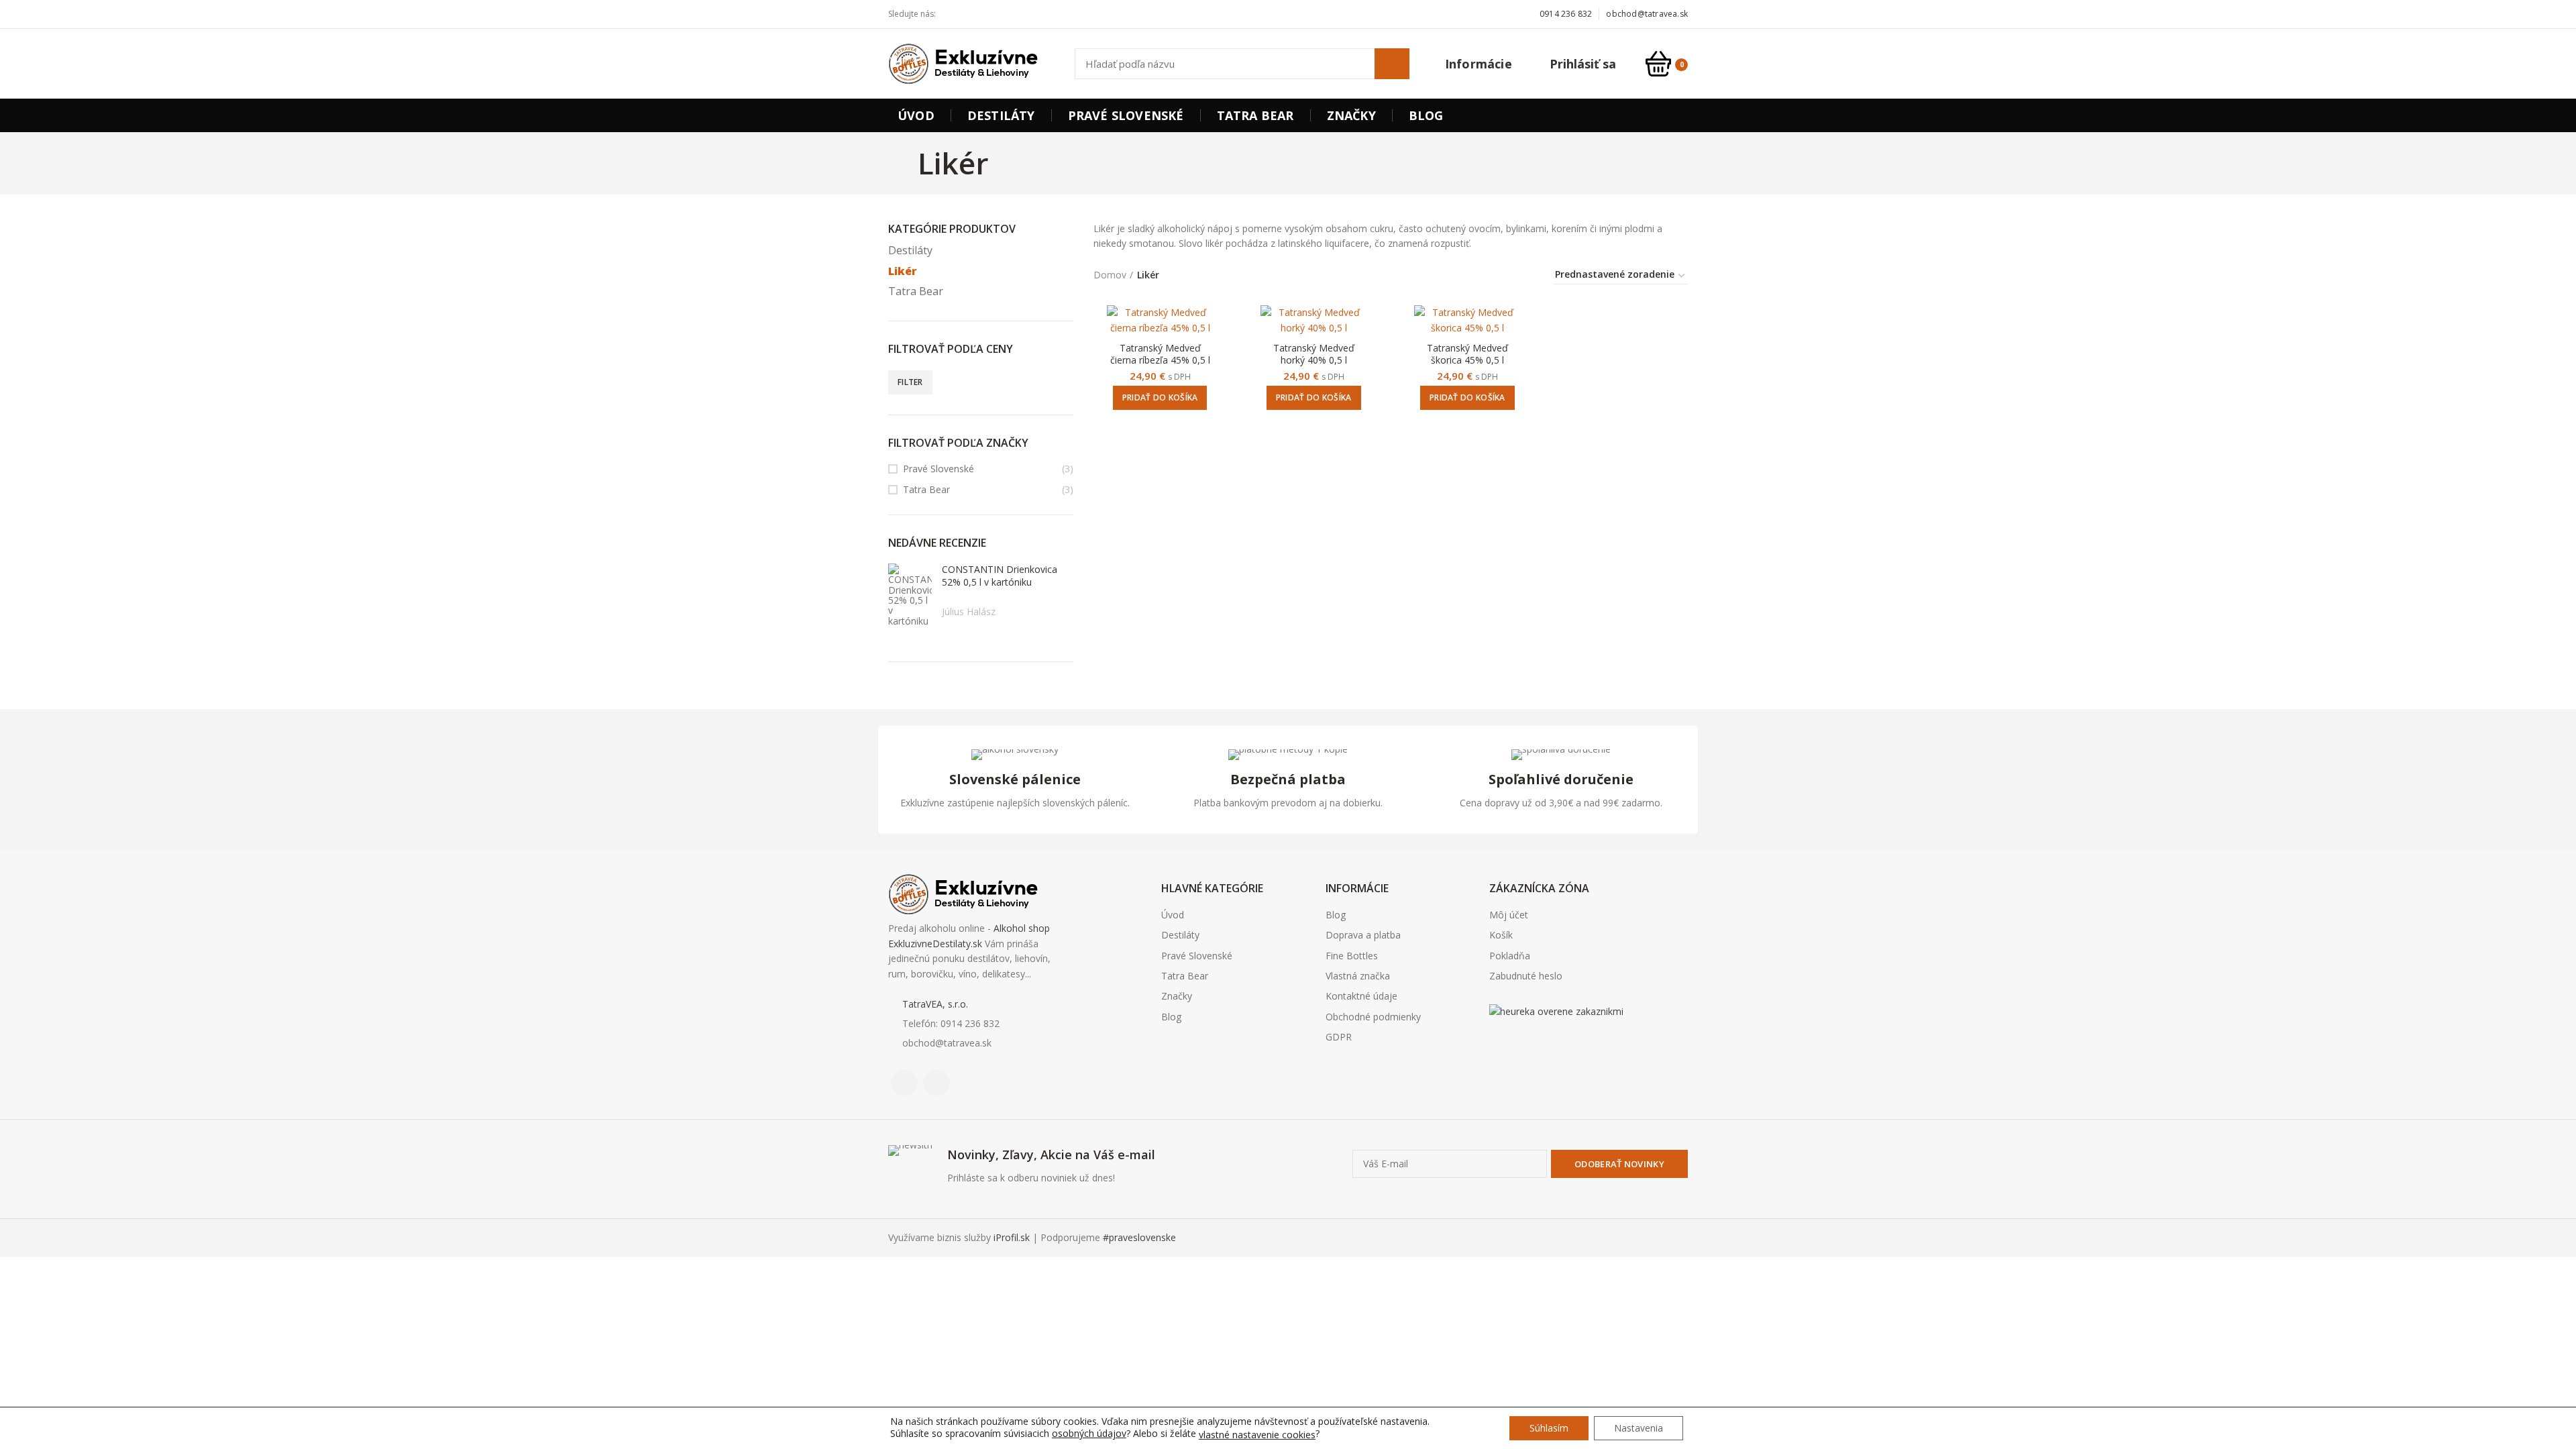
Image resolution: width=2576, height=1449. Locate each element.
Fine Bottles (1352, 956)
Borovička (1512, 1046)
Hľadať (1392, 64)
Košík (1501, 935)
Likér (903, 271)
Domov (1110, 275)
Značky (1177, 996)
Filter (910, 382)
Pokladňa (1510, 956)
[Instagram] (972, 14)
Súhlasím (1549, 1428)
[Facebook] (957, 14)
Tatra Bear (916, 291)
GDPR (1339, 1037)
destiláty (1575, 1046)
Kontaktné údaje (1361, 996)
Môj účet (1509, 915)
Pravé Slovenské (938, 469)
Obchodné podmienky (1373, 1017)
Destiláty (910, 250)
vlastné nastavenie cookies (1257, 1435)
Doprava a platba (1363, 935)
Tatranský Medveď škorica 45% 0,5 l (1467, 354)
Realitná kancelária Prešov (1564, 1046)
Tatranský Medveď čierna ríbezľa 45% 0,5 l (1160, 354)
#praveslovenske (1139, 1237)
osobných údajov (1089, 1433)
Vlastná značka (1358, 976)
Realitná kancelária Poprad (1544, 1046)
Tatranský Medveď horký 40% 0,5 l (1314, 354)
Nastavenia (1639, 1428)
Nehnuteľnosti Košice (1525, 1046)
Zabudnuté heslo (1526, 976)
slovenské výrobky (1587, 1046)
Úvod (1173, 915)
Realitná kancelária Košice (1498, 1046)
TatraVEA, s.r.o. (935, 1004)
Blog (1171, 1017)
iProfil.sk (1012, 1237)
